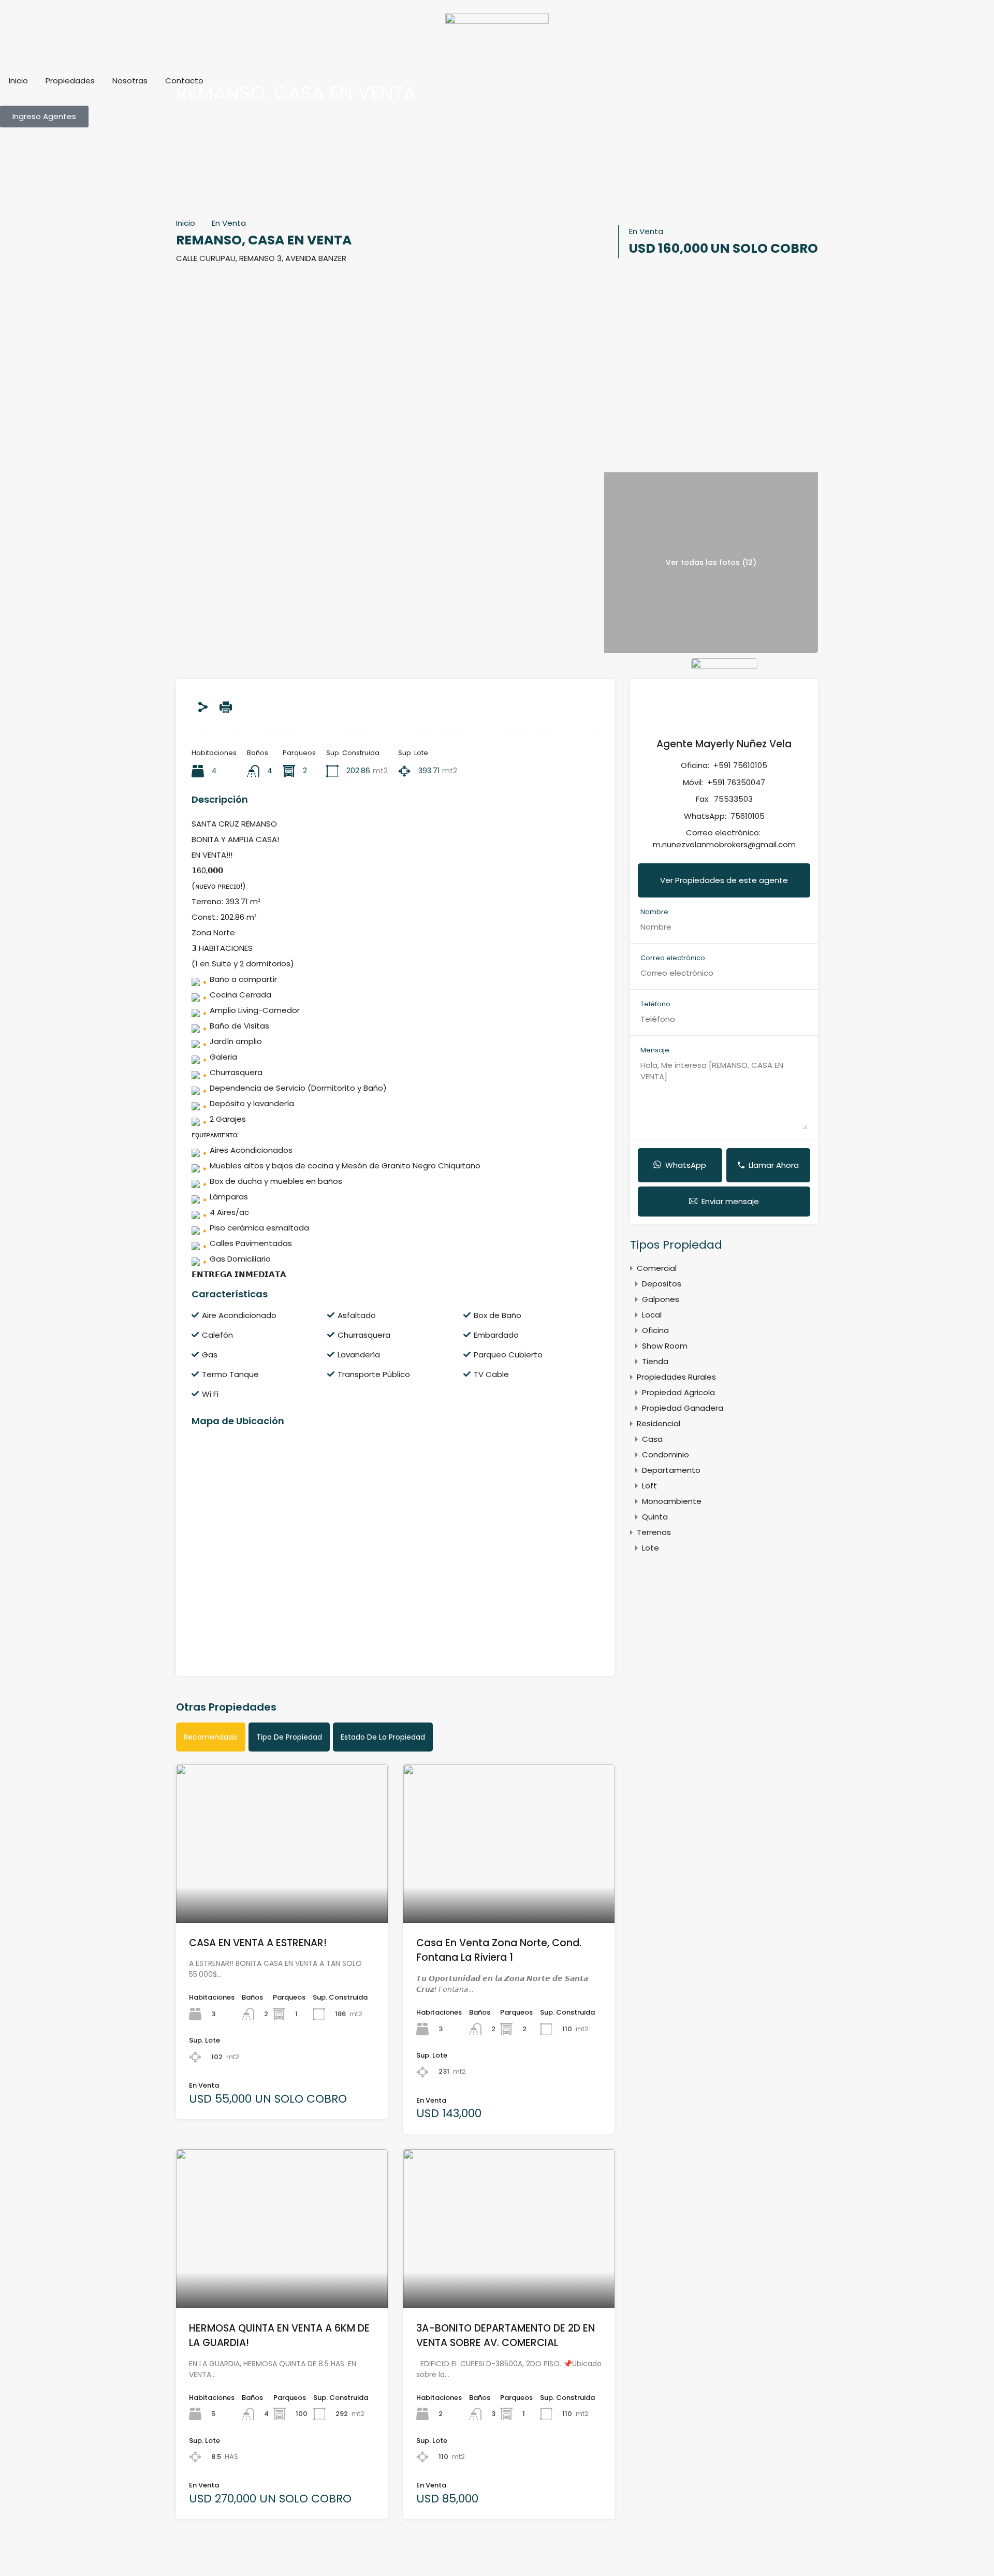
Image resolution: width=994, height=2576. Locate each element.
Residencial (659, 1423)
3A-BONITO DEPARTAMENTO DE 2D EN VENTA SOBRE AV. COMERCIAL (506, 2336)
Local (652, 1315)
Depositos (662, 1284)
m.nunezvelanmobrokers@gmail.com (724, 844)
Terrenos (654, 1532)
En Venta (229, 223)
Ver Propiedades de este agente (724, 880)
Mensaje (655, 1050)
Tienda (655, 1361)
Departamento (671, 1470)
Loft (649, 1486)
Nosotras (130, 81)
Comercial (657, 1268)
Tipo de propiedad (289, 1737)
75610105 (748, 816)
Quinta (655, 1517)
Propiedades (70, 81)
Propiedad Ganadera (683, 1408)
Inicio (18, 81)
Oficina (655, 1330)
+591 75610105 (740, 765)
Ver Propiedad (282, 1891)
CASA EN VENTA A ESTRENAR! (258, 1943)
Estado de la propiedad (383, 1737)
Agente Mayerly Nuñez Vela (724, 744)
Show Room (665, 1346)
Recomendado (211, 1737)
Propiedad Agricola (678, 1392)
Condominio (666, 1455)
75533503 (733, 799)
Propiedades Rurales (676, 1377)
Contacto (184, 81)
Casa (652, 1439)
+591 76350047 (736, 782)
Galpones (661, 1299)
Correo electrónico (673, 958)
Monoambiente (672, 1501)
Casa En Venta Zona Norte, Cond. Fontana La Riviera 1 (499, 1950)
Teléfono (655, 1004)
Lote (651, 1548)
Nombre (654, 912)
